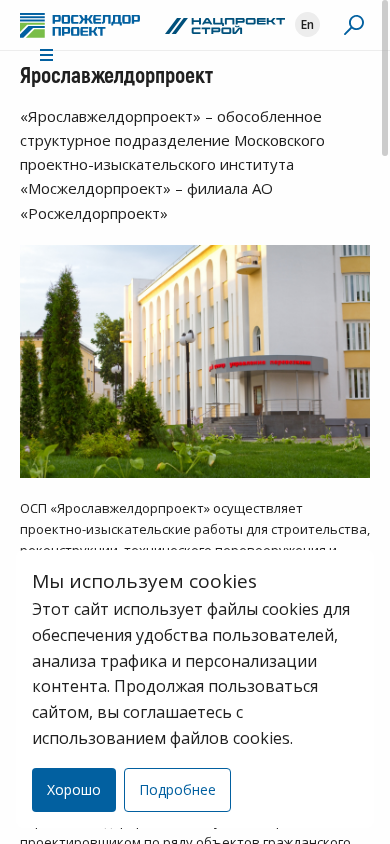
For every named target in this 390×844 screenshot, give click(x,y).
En (307, 24)
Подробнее (177, 789)
